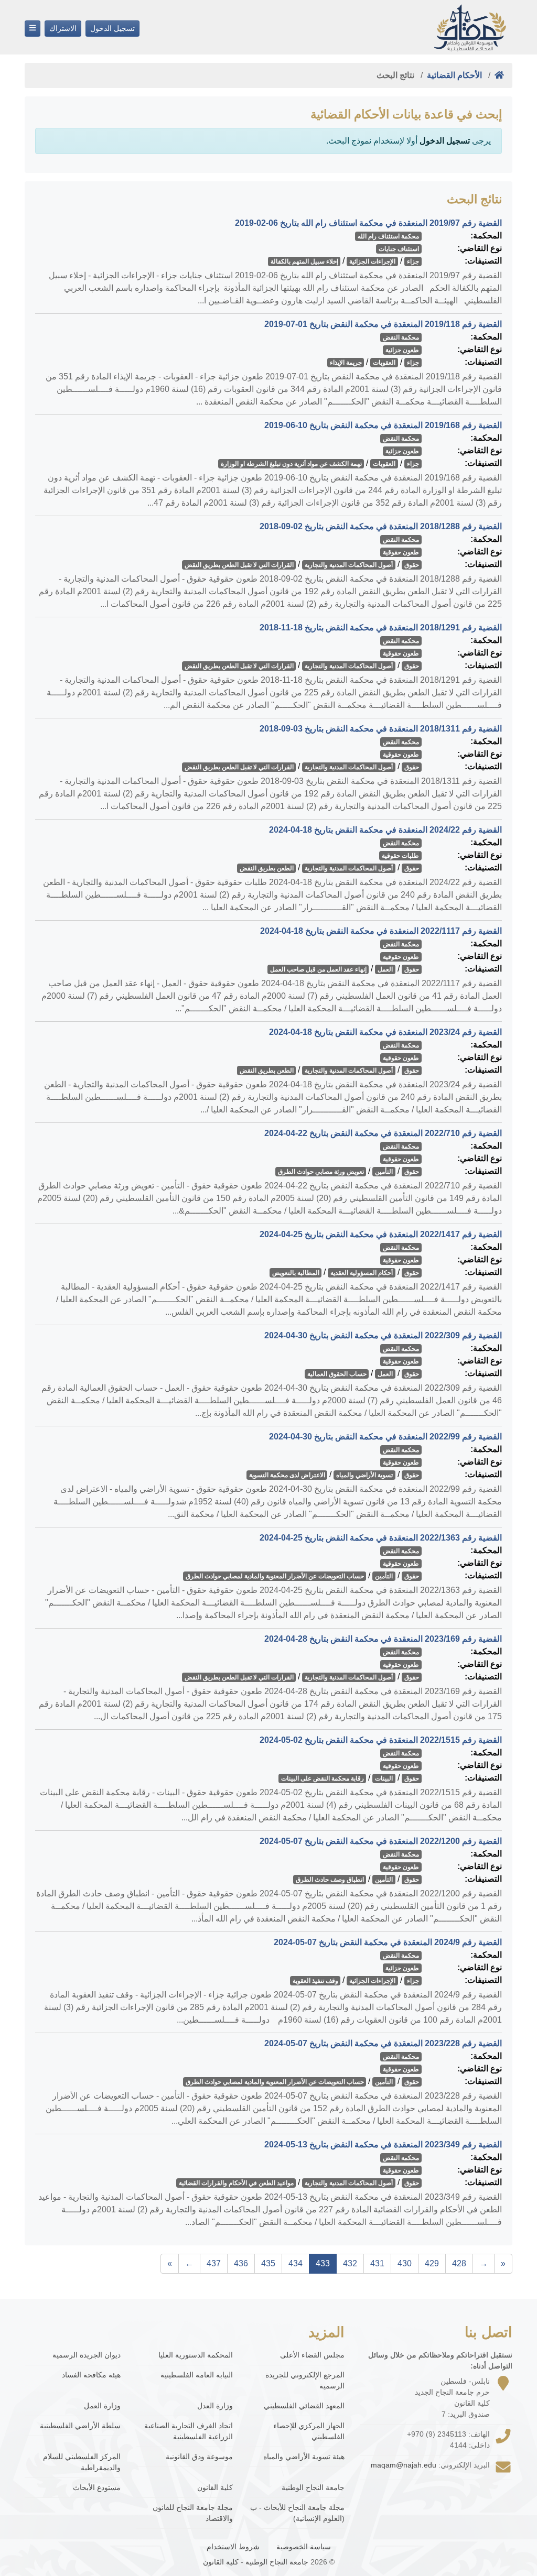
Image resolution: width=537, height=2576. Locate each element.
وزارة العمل (102, 2406)
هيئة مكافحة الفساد (91, 2375)
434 (296, 2263)
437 (214, 2263)
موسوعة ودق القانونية (199, 2457)
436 (241, 2263)
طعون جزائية (402, 350)
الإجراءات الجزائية (372, 261)
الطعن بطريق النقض (267, 868)
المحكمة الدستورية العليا (195, 2355)
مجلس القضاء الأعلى (312, 2355)
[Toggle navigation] (33, 29)
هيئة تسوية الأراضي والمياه (304, 2457)
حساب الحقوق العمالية (337, 1374)
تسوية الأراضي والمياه (364, 1475)
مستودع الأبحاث (97, 2487)
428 (459, 2263)
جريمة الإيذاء (346, 363)
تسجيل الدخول (112, 28)
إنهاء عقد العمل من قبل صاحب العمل (318, 969)
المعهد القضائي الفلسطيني (304, 2406)
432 (350, 2263)
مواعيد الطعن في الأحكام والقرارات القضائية (236, 2183)
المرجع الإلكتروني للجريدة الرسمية (305, 2380)
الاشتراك (63, 28)
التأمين (384, 1172)
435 (268, 2263)
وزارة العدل (215, 2406)
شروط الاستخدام (233, 2547)
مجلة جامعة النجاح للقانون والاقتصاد (192, 2513)
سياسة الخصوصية (304, 2547)
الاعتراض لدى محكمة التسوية (287, 1475)
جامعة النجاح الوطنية (313, 2487)
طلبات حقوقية (400, 856)
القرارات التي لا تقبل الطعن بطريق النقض (239, 565)
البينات (384, 1778)
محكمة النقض (401, 337)
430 (405, 2263)
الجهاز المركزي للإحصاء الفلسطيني (309, 2431)
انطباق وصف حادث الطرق (330, 1880)
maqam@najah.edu (404, 2465)
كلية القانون (215, 2487)
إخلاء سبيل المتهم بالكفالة (304, 261)
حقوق (412, 565)
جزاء (413, 261)
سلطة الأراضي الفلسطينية (80, 2426)
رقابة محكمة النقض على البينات (323, 1778)
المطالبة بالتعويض (296, 1273)
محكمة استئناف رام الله (388, 236)
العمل (385, 969)
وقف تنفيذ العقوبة (315, 1981)
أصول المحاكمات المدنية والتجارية (349, 565)
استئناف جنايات (399, 249)
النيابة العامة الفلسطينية (196, 2375)
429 (432, 2263)
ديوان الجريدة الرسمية (87, 2355)
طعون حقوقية (401, 552)
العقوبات (384, 363)
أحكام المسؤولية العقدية (362, 1273)
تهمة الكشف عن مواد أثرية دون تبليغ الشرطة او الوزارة (291, 464)
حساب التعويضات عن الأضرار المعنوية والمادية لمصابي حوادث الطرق (275, 1576)
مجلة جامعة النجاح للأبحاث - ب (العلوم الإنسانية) (297, 2513)
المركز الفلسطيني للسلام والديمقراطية (82, 2462)
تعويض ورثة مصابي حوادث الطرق (321, 1172)
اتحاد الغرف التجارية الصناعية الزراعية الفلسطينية (188, 2431)
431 (377, 2263)
